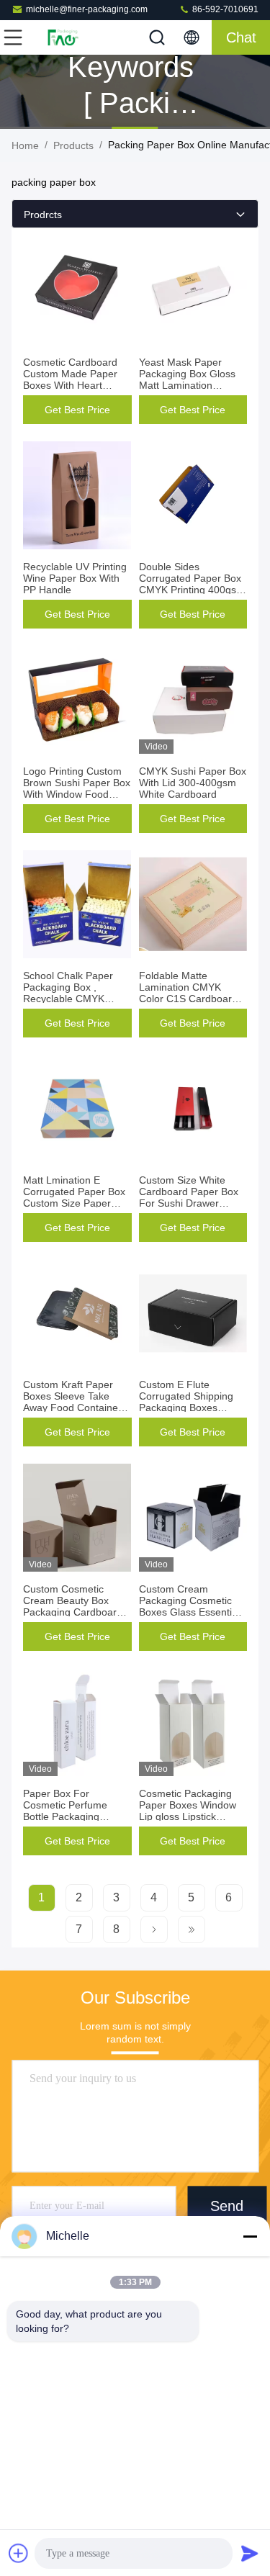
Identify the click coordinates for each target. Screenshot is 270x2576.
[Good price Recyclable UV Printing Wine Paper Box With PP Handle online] (77, 495)
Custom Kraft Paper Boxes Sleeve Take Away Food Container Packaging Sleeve (72, 1402)
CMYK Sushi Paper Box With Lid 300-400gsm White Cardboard (193, 783)
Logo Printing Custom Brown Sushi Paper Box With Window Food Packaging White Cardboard (77, 794)
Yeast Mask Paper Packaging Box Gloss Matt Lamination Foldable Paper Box (187, 379)
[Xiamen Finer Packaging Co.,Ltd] (60, 37)
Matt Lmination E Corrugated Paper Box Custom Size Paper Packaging (74, 1197)
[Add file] (19, 2553)
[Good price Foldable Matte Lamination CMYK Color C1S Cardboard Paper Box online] (193, 904)
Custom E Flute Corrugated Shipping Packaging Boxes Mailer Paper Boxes (186, 1402)
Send (227, 2206)
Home (25, 145)
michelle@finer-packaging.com (87, 9)
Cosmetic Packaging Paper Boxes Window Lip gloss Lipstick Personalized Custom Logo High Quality (188, 1816)
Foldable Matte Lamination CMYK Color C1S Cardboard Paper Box (188, 993)
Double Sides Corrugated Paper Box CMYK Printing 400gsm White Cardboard (192, 584)
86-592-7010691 (224, 9)
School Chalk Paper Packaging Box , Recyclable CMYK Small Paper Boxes (68, 993)
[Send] (250, 2553)
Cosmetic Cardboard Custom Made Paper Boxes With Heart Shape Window (70, 379)
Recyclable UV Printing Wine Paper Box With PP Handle (75, 578)
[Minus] (250, 2236)
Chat (241, 37)
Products (73, 145)
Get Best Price (77, 410)
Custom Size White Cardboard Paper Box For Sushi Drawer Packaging (189, 1197)
